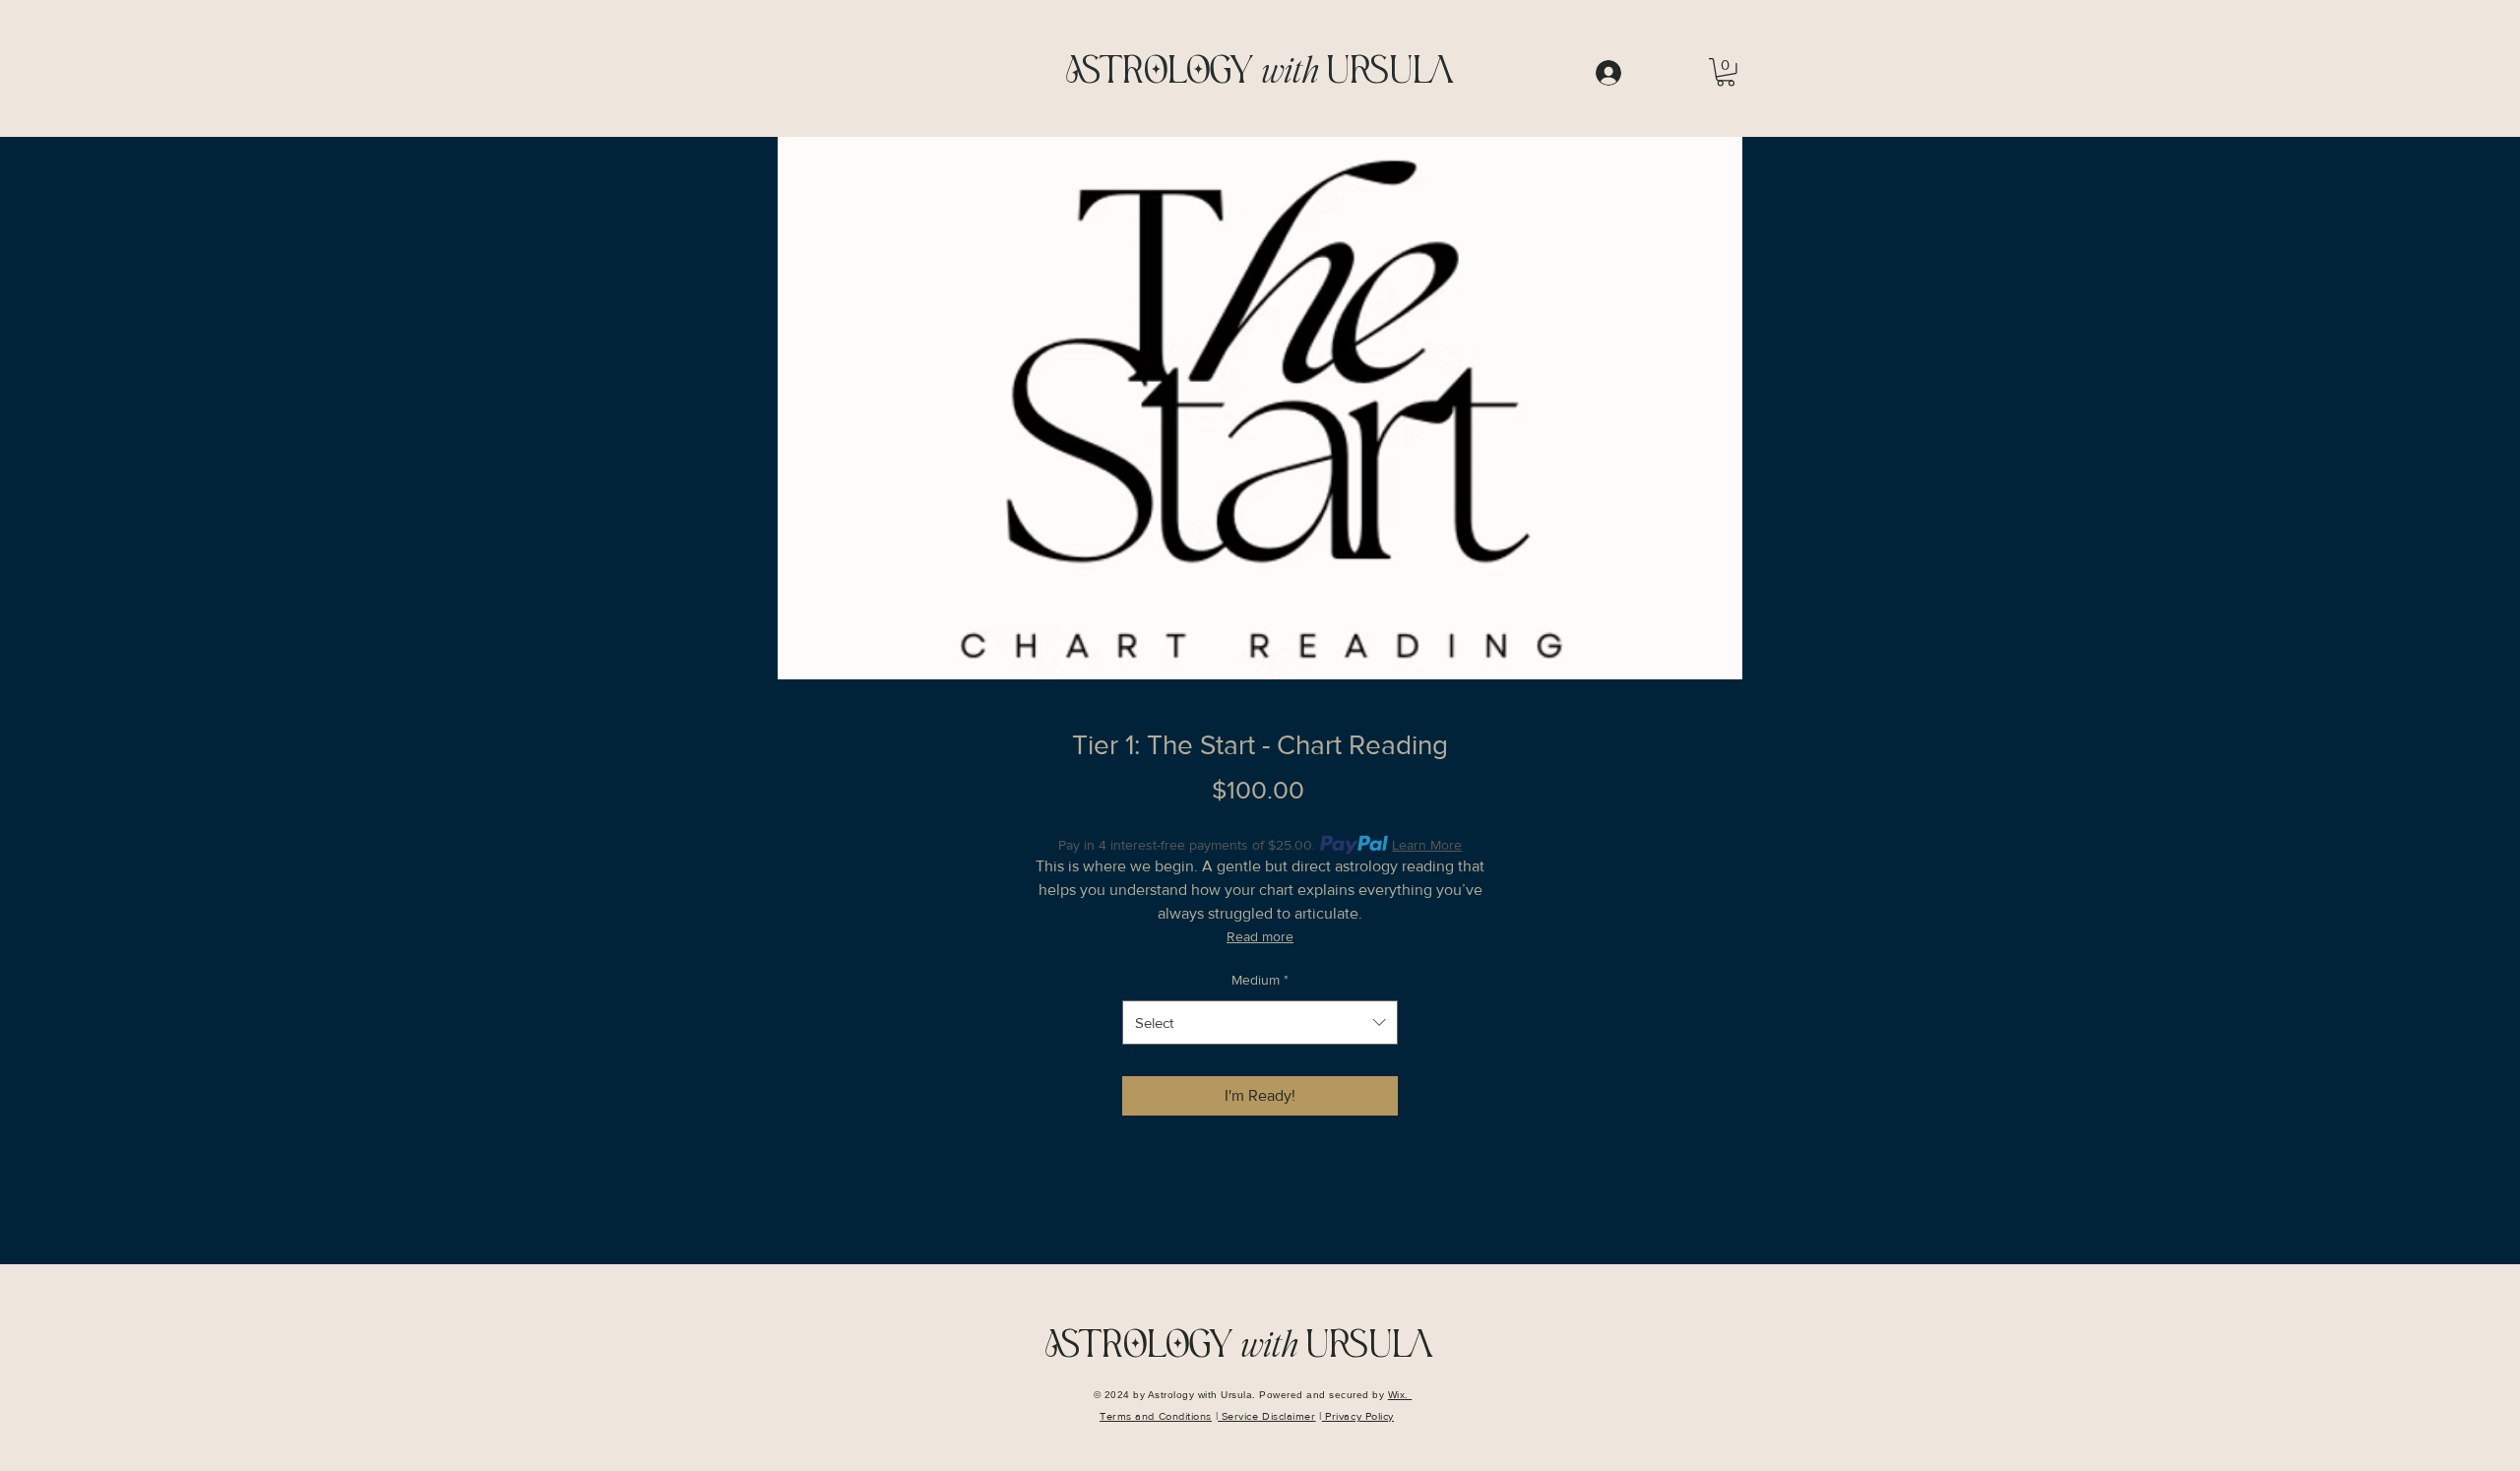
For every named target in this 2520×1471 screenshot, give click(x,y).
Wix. (1400, 1395)
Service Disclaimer (1266, 1416)
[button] (1726, 72)
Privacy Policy (1358, 1416)
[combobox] (1260, 1023)
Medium (1260, 980)
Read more (1260, 936)
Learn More (1427, 845)
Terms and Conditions (1156, 1416)
